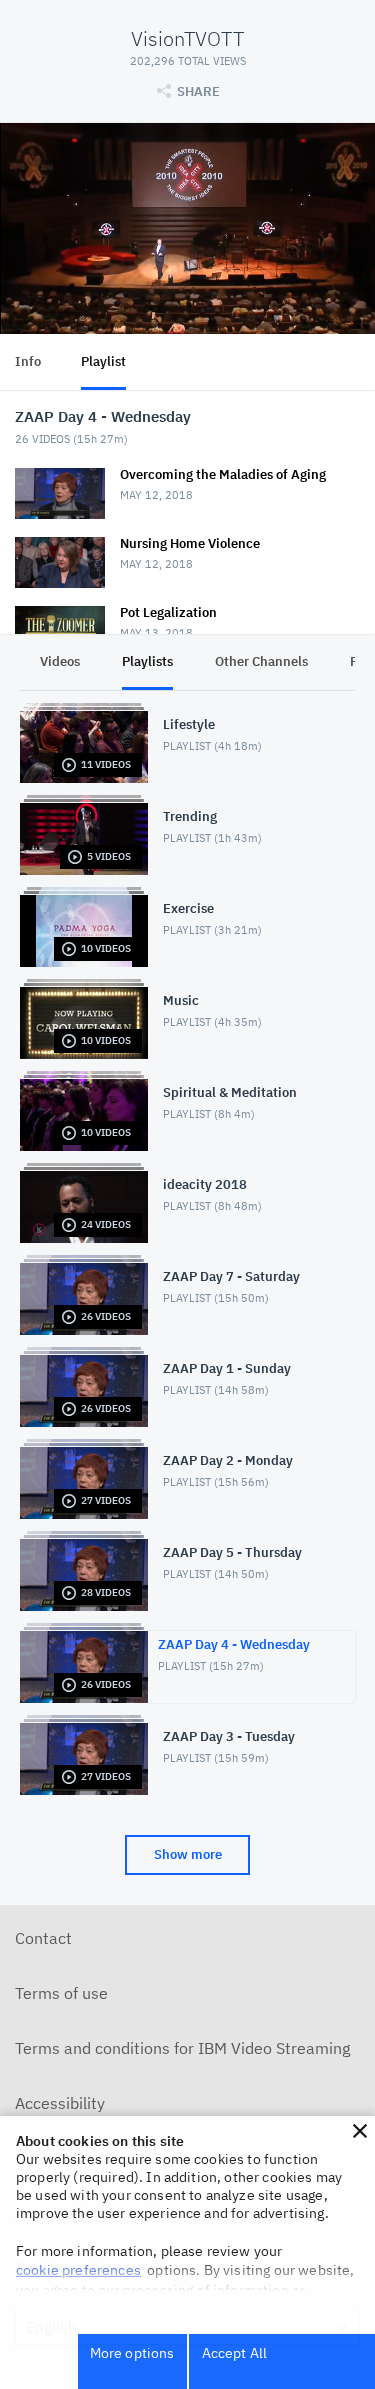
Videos (60, 661)
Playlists (147, 661)
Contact (43, 1938)
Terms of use (61, 1993)
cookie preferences (78, 2270)
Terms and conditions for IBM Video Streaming (182, 2048)
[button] (360, 2131)
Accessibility (60, 2103)
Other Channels (261, 661)
